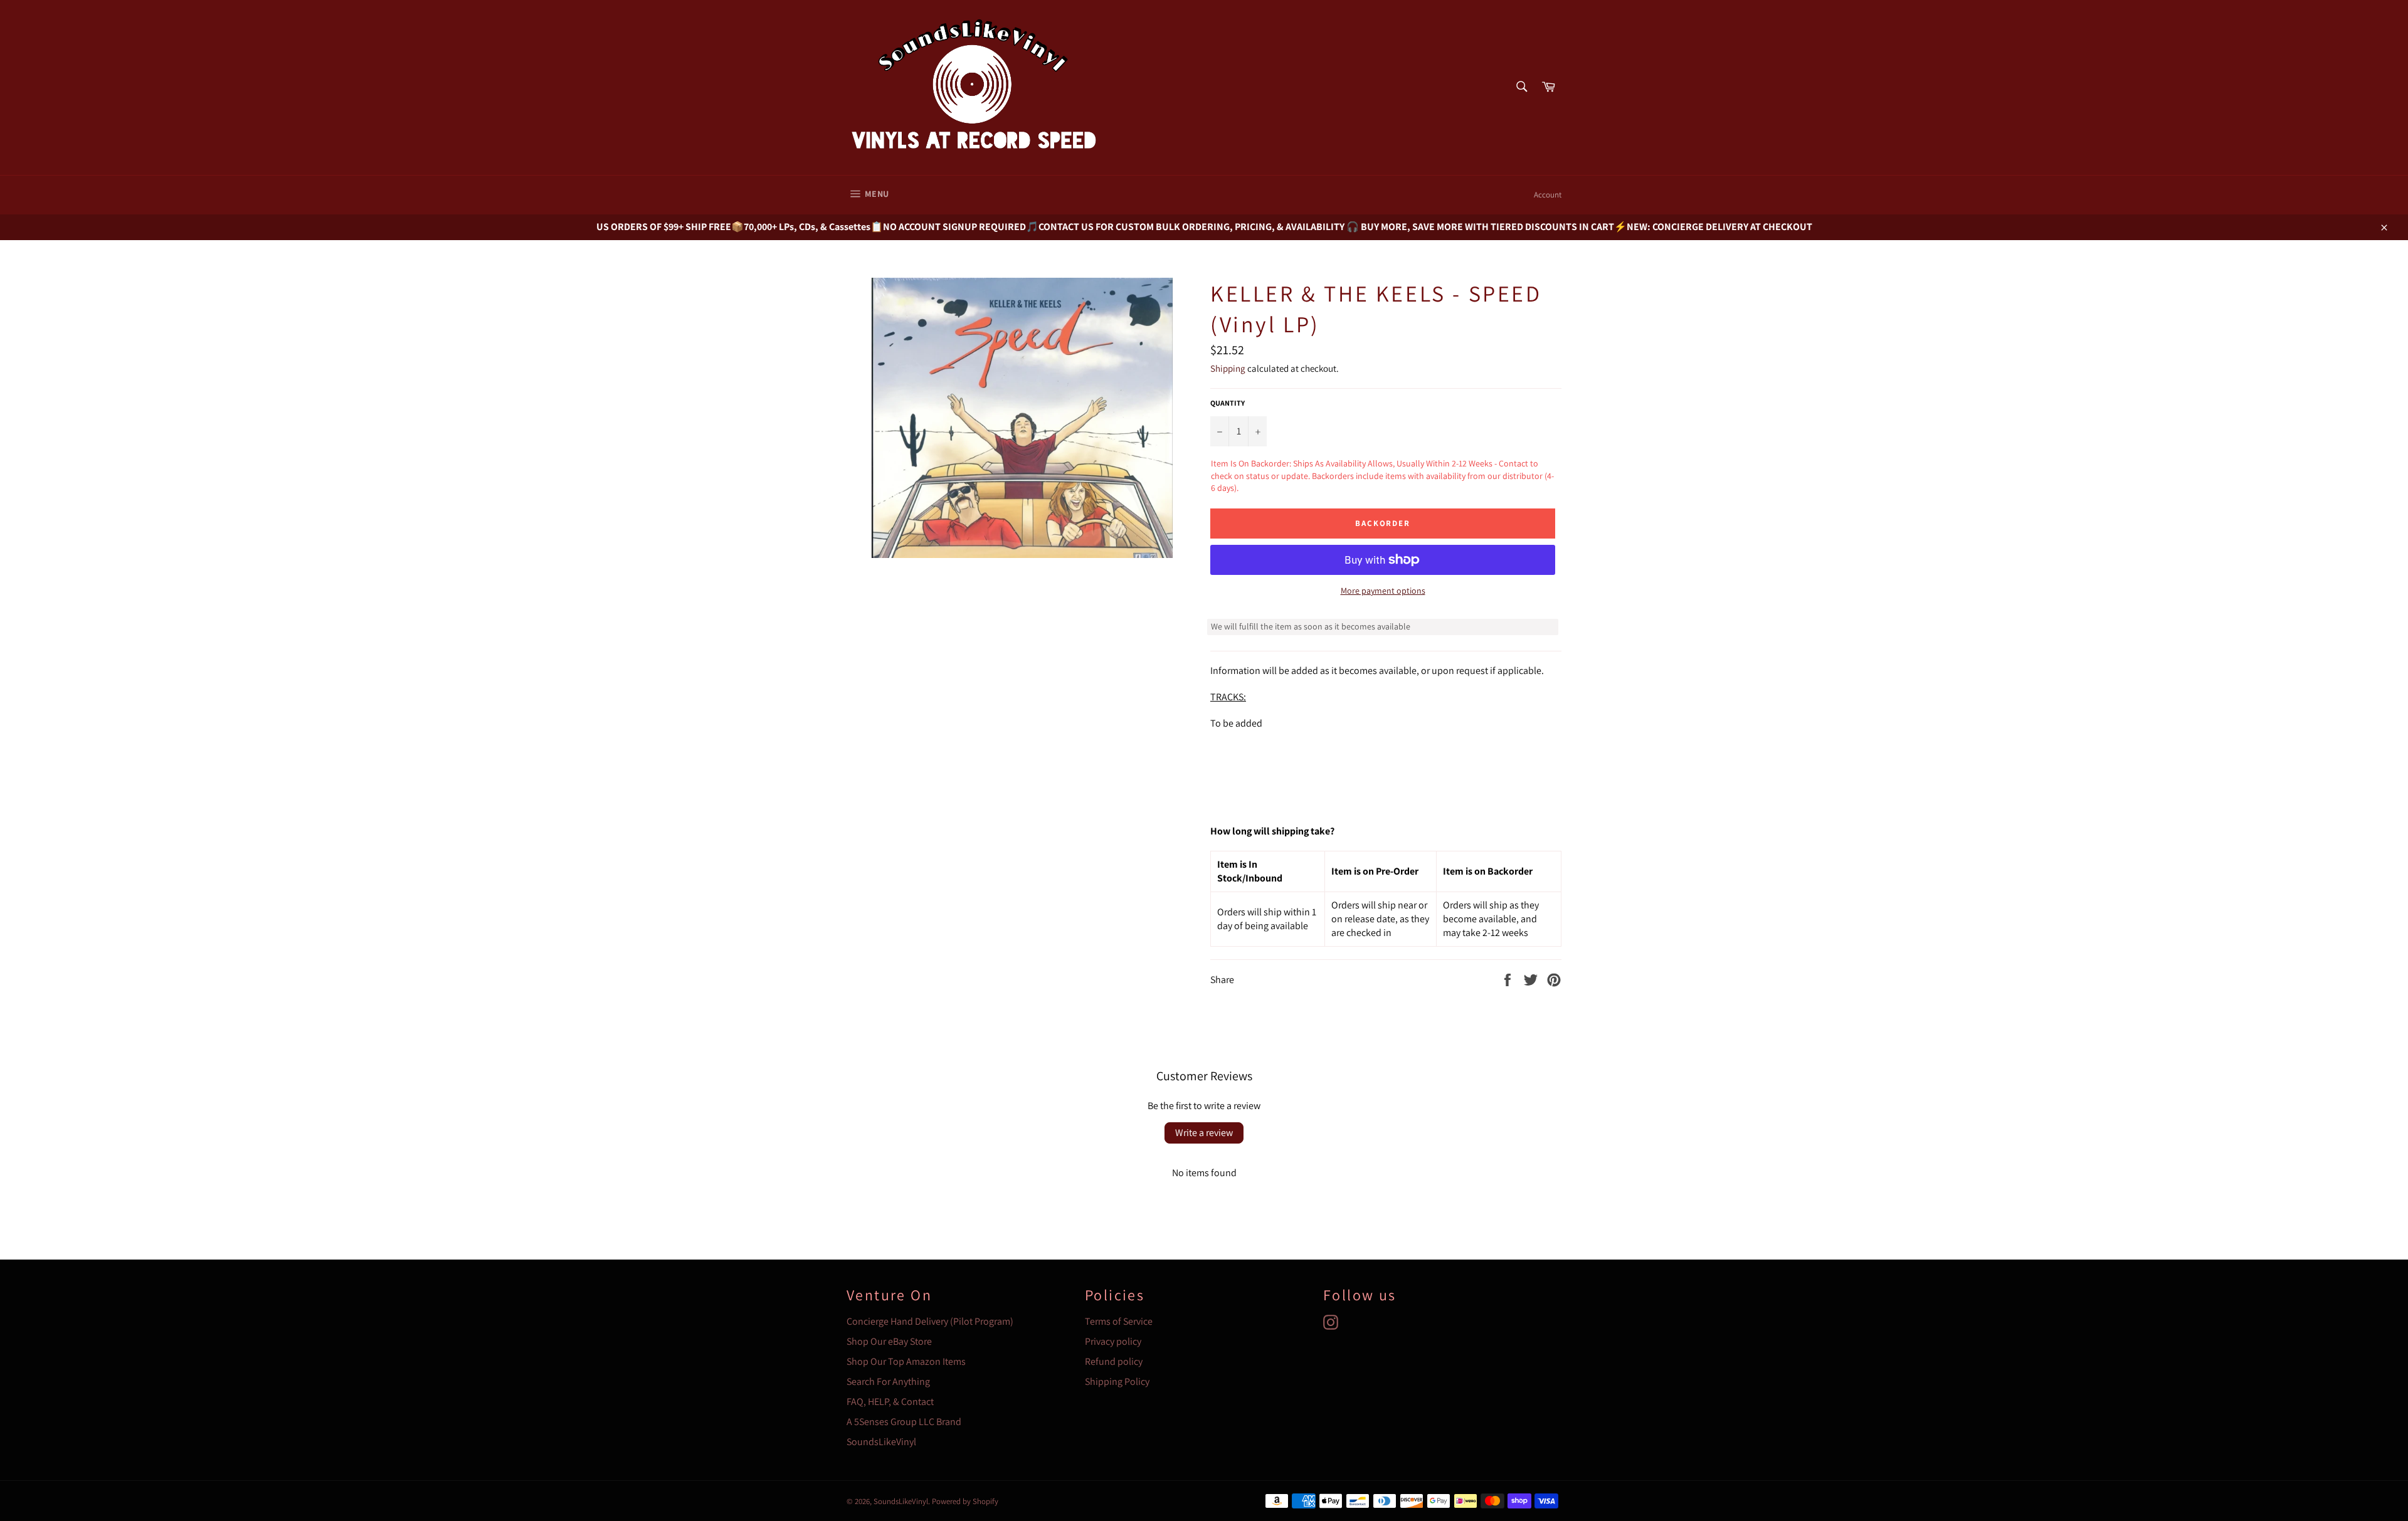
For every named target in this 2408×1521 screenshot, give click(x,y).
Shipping (1228, 368)
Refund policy (1114, 1361)
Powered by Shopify (965, 1501)
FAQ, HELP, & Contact (890, 1402)
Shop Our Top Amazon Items (906, 1361)
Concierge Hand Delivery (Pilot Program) (930, 1321)
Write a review (1204, 1133)
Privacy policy (1113, 1341)
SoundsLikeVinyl (881, 1442)
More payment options (1383, 591)
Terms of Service (1119, 1321)
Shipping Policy (1117, 1382)
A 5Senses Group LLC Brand (904, 1422)
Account (1548, 195)
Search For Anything (888, 1382)
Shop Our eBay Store (889, 1341)
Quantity (1228, 403)
